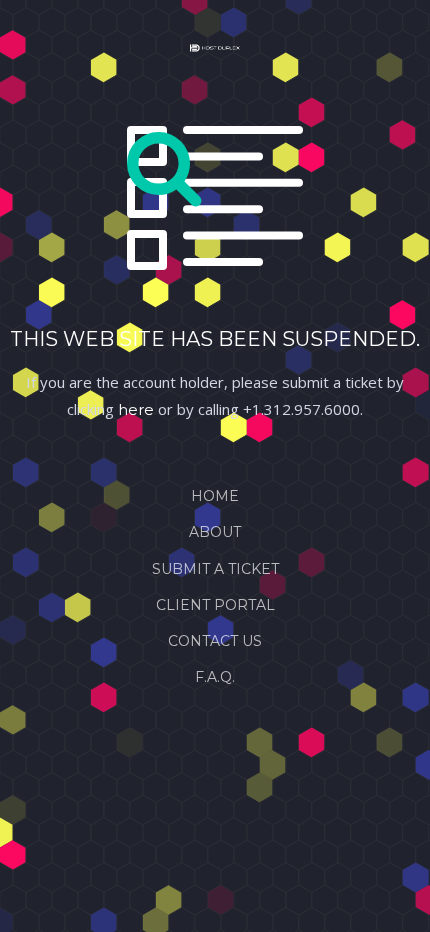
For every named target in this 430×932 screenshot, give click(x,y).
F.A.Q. (215, 677)
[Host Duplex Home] (215, 52)
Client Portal (215, 605)
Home (215, 496)
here (136, 409)
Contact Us (215, 641)
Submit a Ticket (215, 569)
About (215, 532)
